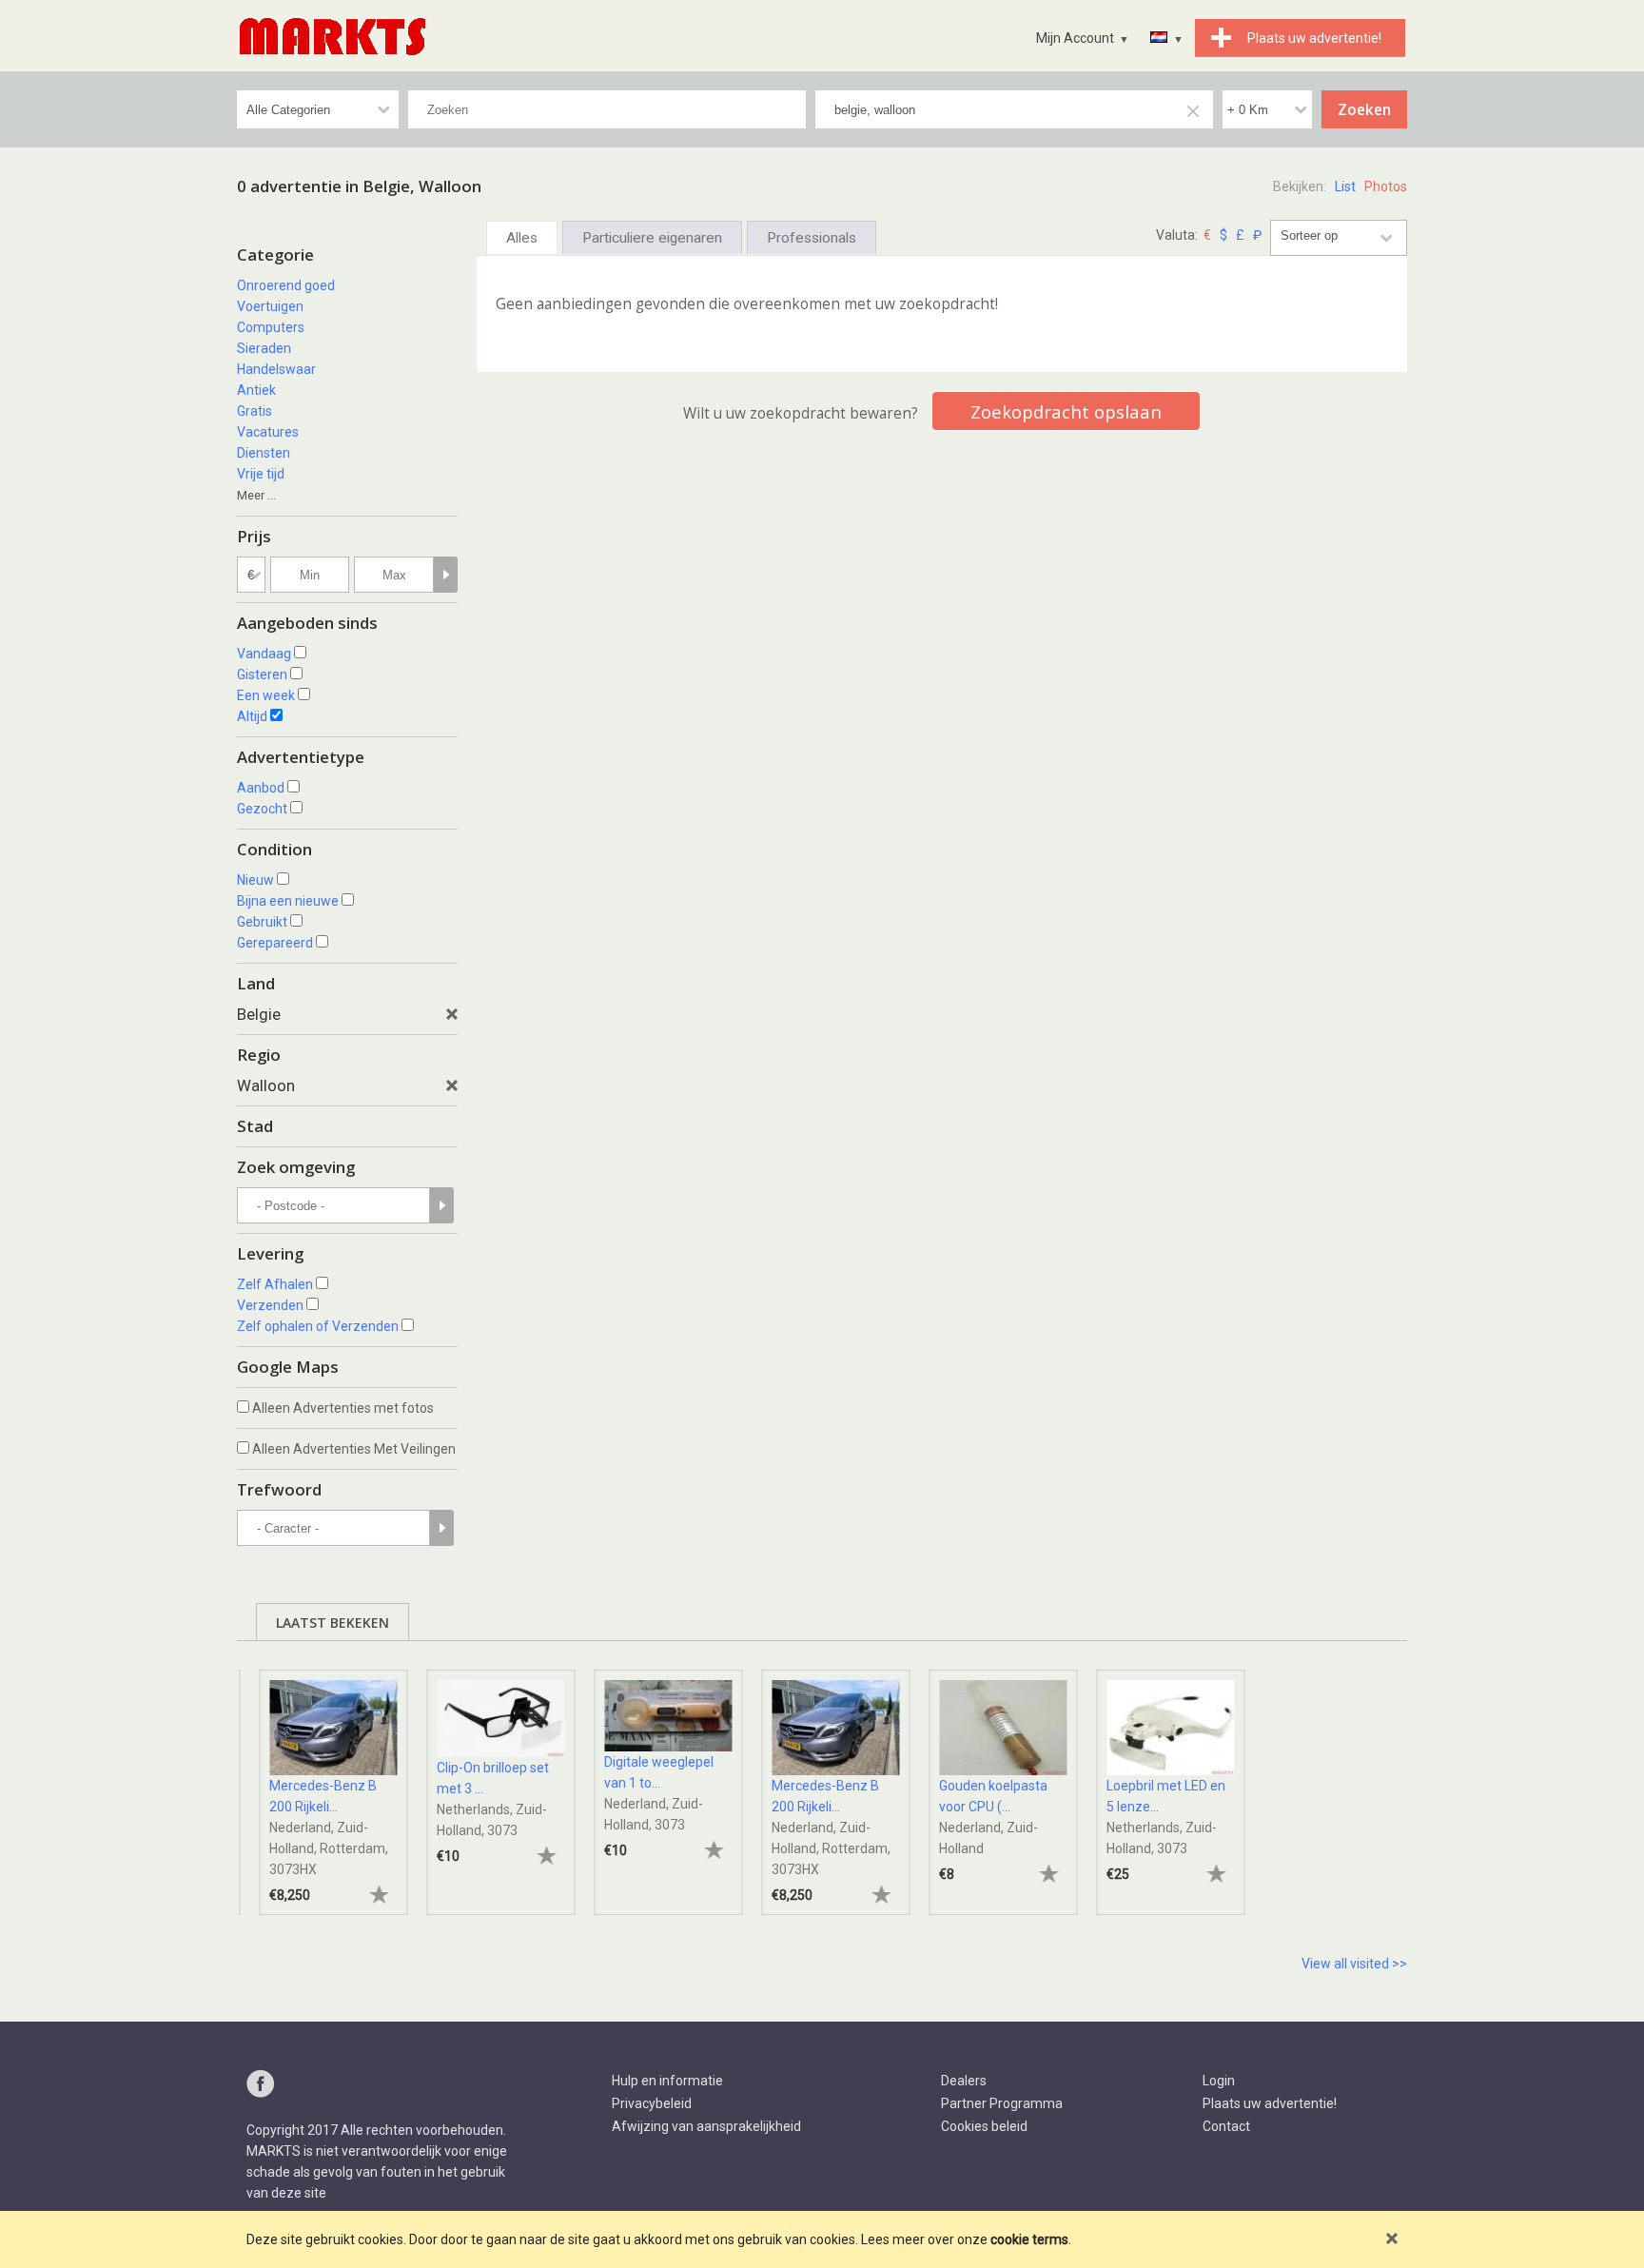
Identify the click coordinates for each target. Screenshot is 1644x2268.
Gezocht (262, 809)
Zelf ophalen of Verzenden (318, 1326)
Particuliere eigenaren (652, 238)
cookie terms (1029, 2239)
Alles (522, 238)
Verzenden (270, 1305)
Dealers (964, 2081)
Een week (266, 695)
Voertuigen (270, 306)
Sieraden (264, 348)
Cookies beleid (984, 2126)
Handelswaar (276, 369)
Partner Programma (1002, 2103)
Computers (271, 327)
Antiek (256, 390)
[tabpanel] (321, 1783)
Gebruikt (262, 922)
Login (1219, 2081)
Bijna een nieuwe (288, 901)
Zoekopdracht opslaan (1066, 411)
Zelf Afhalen (275, 1284)
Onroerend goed (286, 285)
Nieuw (255, 880)
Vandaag (264, 654)
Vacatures (268, 432)
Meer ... (256, 495)
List (1345, 186)
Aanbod (261, 788)
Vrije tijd (261, 474)
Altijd (252, 716)
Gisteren (262, 675)
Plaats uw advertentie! (1270, 2103)
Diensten (264, 453)
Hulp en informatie (667, 2081)
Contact (1226, 2126)
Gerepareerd (275, 943)
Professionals (812, 238)
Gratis (254, 411)
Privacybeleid (652, 2103)
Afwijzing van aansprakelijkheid (706, 2126)
